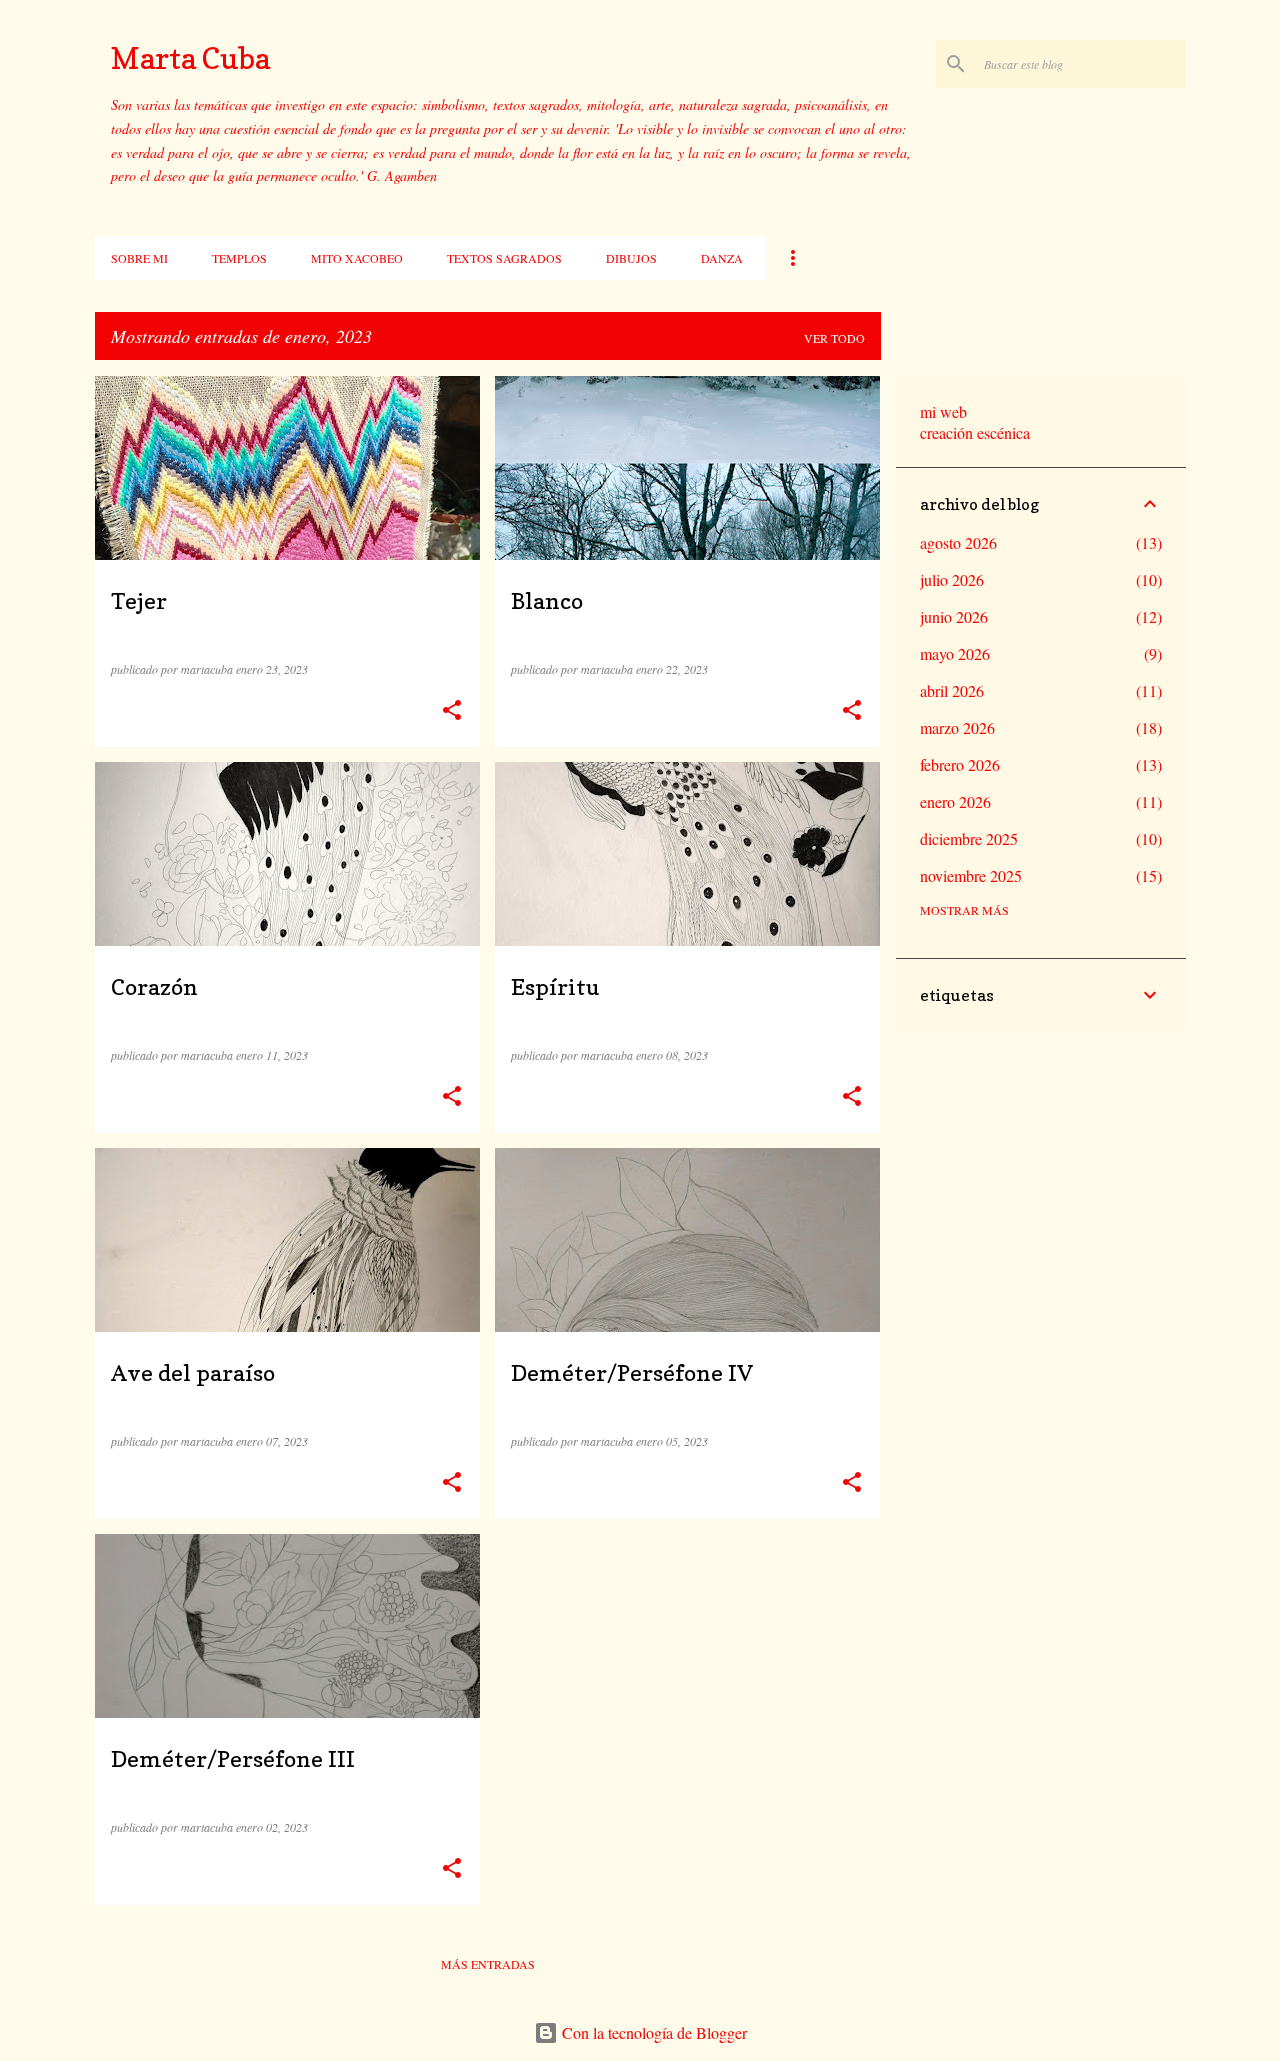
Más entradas (488, 1964)
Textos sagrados (504, 258)
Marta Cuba (190, 58)
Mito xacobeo (357, 258)
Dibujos (631, 258)
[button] (452, 710)
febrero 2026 (960, 764)
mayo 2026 (955, 653)
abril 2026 (952, 690)
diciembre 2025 (969, 838)
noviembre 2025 (971, 875)
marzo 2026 (957, 727)
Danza (722, 258)
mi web (943, 411)
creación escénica (975, 432)
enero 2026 (955, 801)
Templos (239, 258)
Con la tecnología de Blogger (652, 2032)
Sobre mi (139, 258)
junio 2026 (954, 616)
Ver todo (834, 338)
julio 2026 (952, 579)
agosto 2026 (958, 542)
